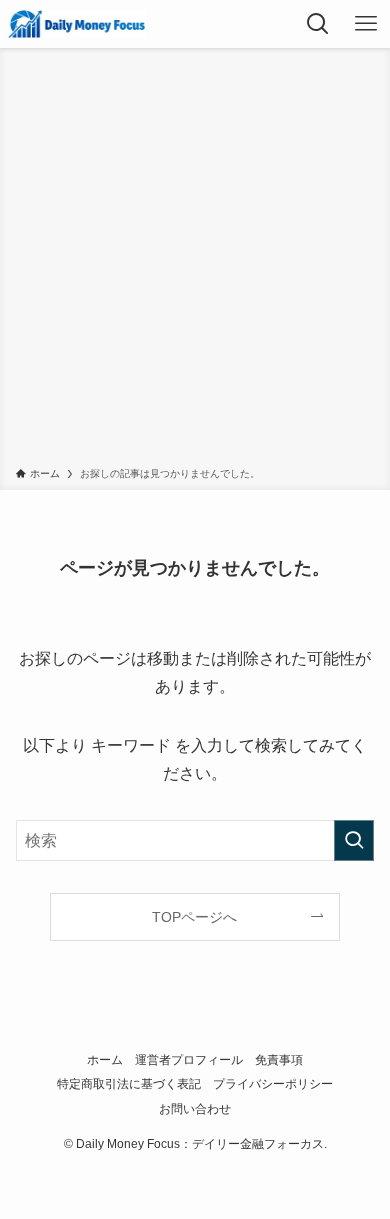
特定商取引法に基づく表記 (129, 1083)
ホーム (105, 1059)
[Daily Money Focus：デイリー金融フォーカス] (77, 24)
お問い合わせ (195, 1108)
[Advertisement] (195, 261)
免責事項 (279, 1059)
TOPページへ (194, 917)
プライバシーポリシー (273, 1083)
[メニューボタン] (366, 24)
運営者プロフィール (189, 1059)
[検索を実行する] (354, 840)
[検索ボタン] (318, 24)
